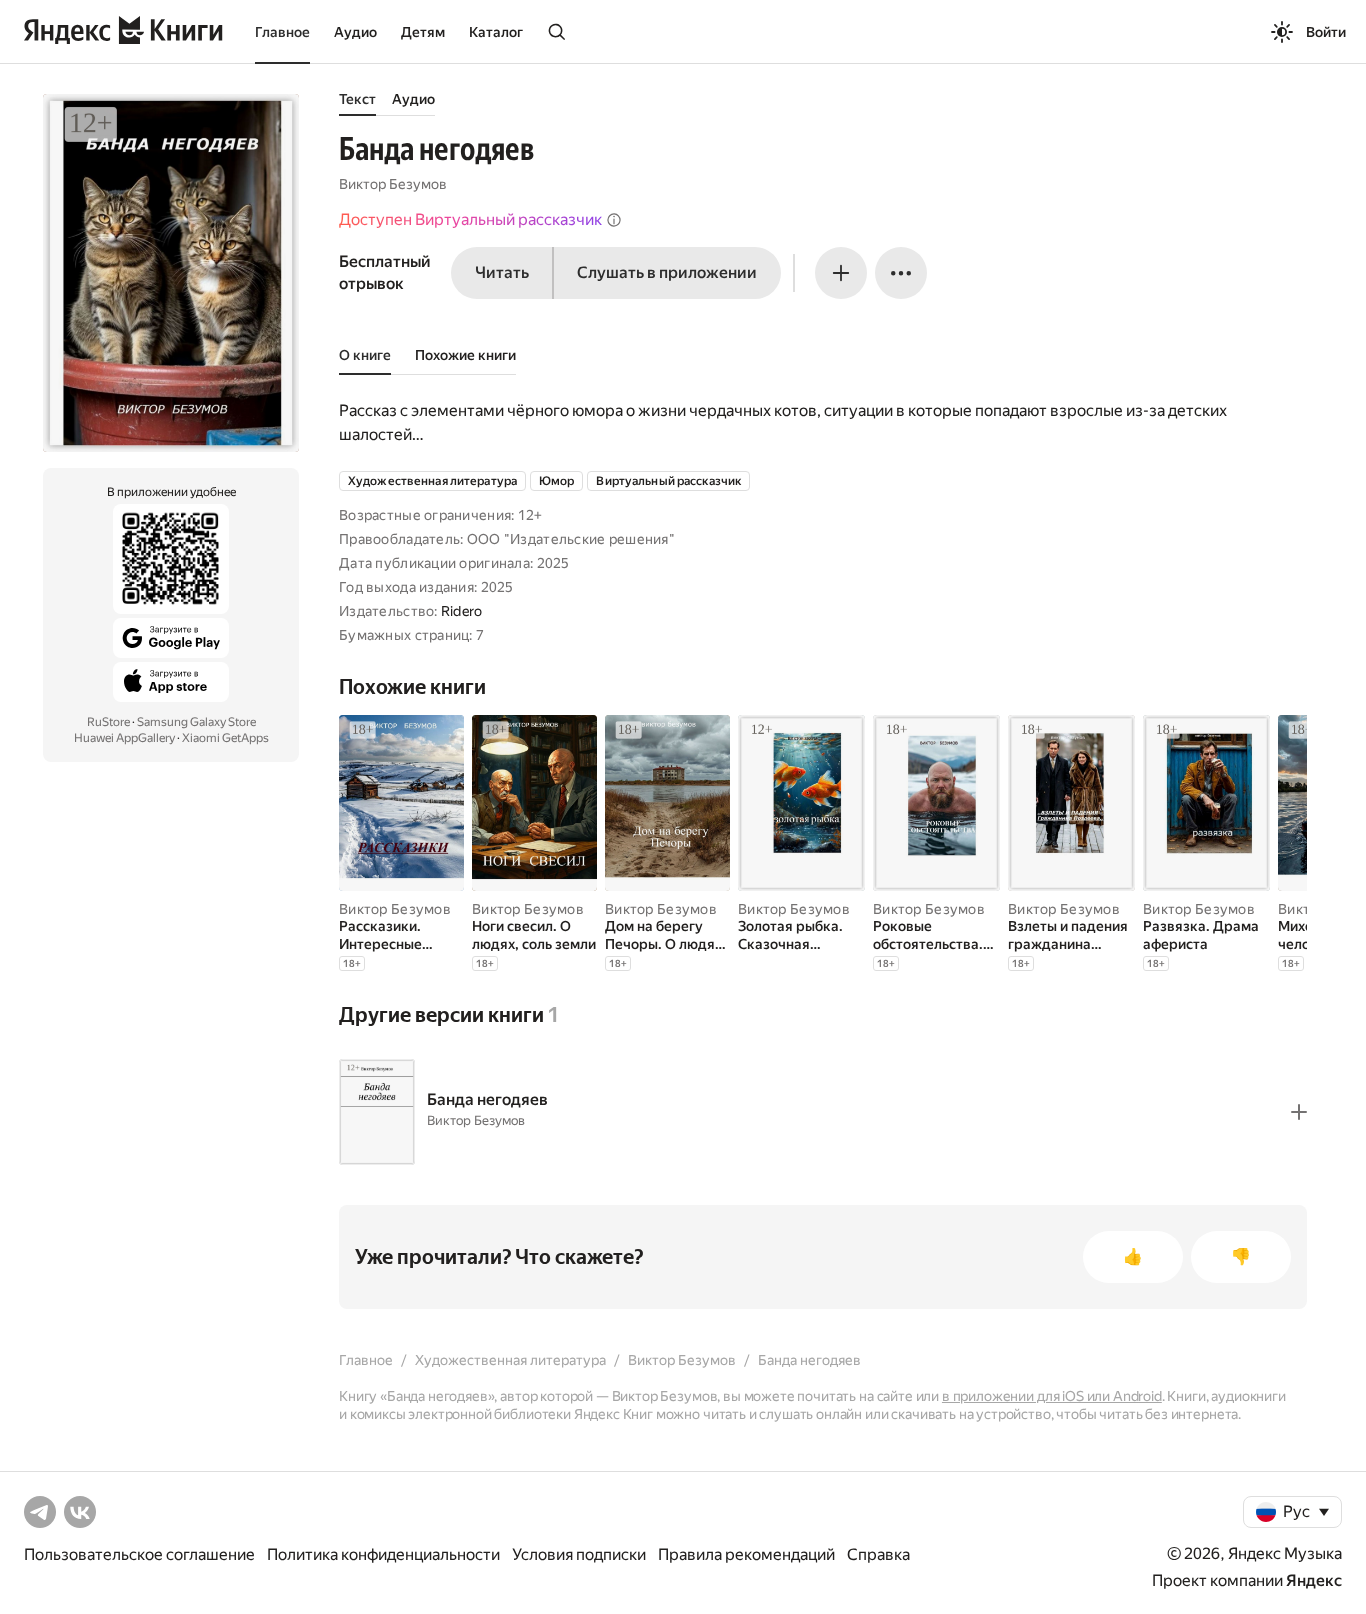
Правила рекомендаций (746, 1554)
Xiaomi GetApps (225, 738)
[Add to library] (1299, 1112)
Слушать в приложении (667, 272)
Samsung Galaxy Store (196, 722)
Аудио (355, 32)
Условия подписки (579, 1554)
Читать (502, 272)
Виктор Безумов (393, 184)
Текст (357, 99)
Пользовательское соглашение (139, 1554)
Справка (878, 1554)
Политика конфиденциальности (383, 1554)
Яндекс (1314, 1580)
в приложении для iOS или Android (1052, 1396)
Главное (282, 32)
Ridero (462, 611)
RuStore (108, 722)
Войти (1326, 32)
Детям (423, 32)
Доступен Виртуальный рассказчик (470, 219)
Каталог (496, 32)
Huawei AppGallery (124, 738)
